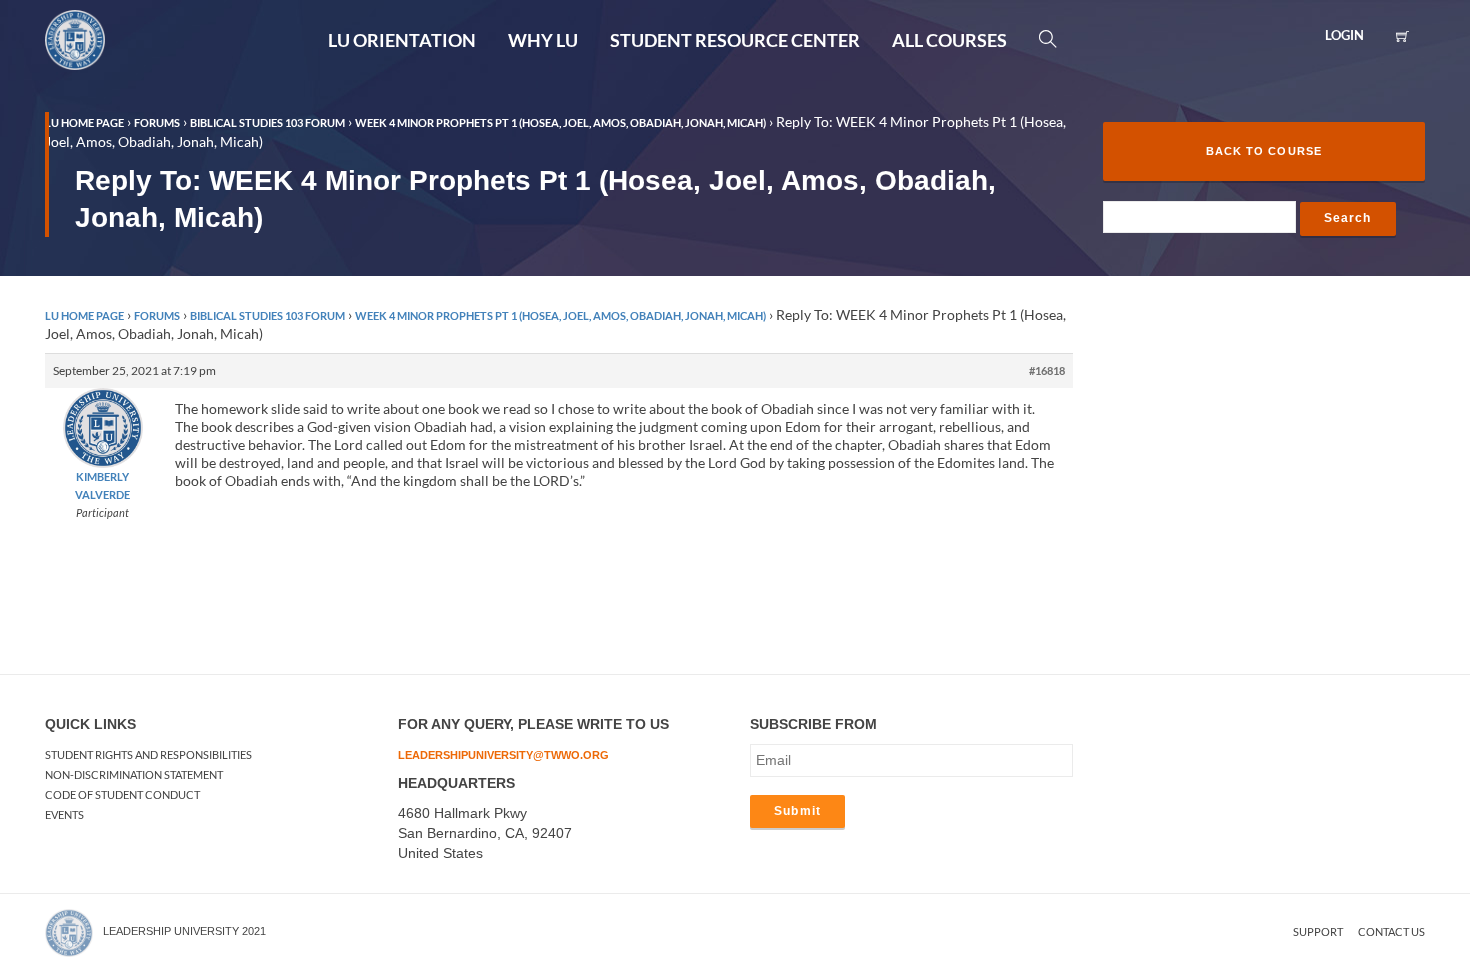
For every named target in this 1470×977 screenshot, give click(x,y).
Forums (157, 315)
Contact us (1391, 931)
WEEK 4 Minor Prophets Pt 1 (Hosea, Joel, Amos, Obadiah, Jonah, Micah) (560, 315)
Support (1318, 931)
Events (64, 814)
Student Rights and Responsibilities (148, 754)
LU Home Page (84, 315)
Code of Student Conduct (122, 794)
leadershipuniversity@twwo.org (503, 755)
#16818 (1047, 370)
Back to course (1264, 151)
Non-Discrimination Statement (134, 774)
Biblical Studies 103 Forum (267, 315)
